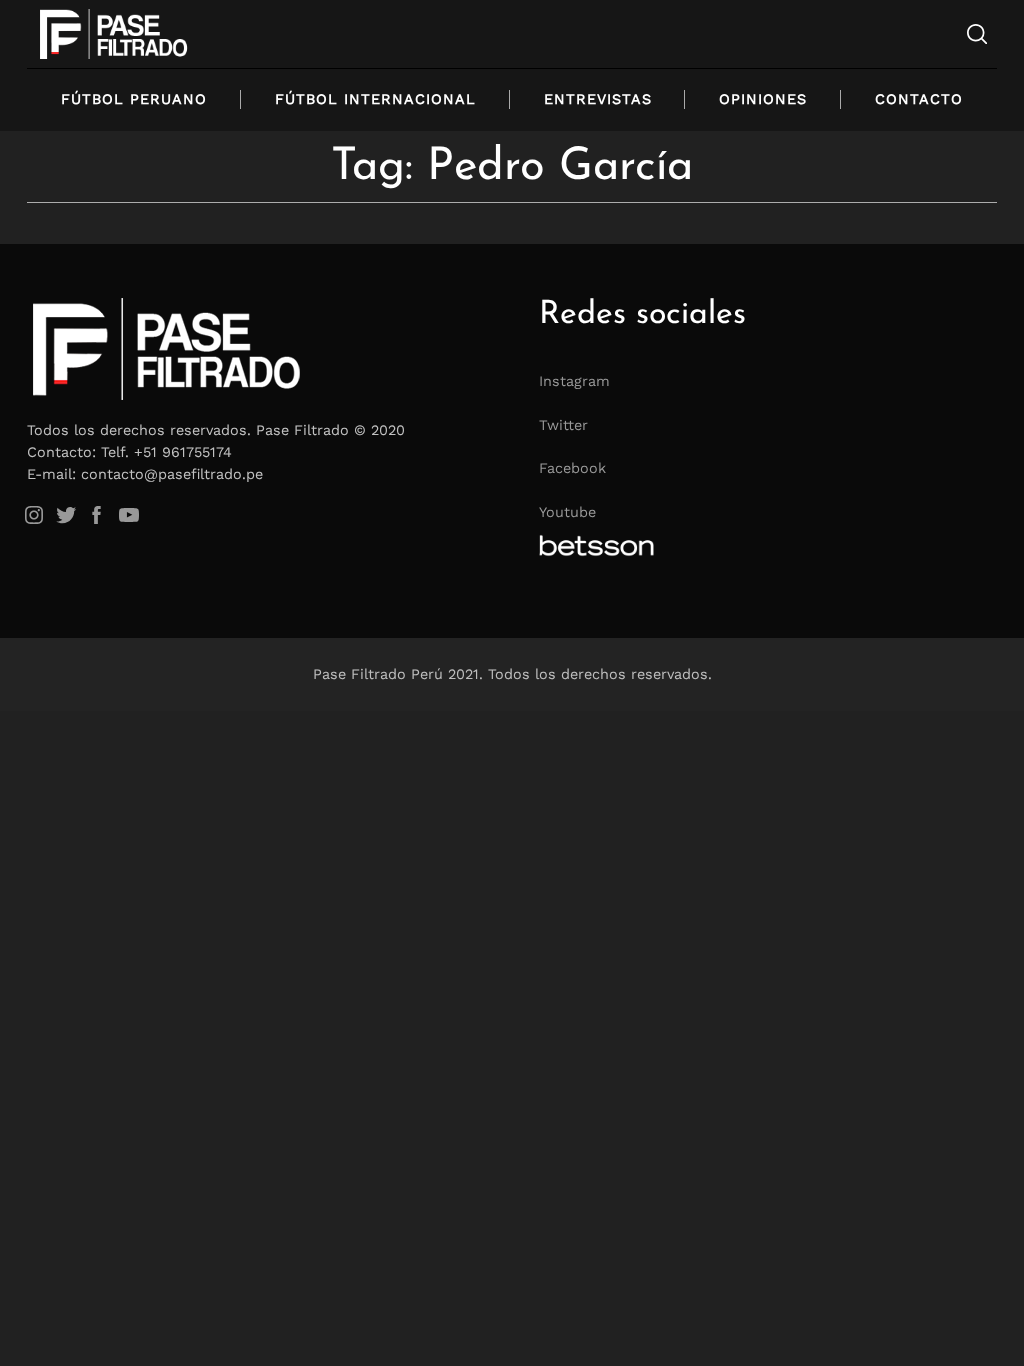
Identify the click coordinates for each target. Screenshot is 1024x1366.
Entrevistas (598, 99)
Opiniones (763, 99)
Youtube (567, 512)
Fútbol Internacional (375, 99)
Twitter (563, 425)
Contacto (919, 99)
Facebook (572, 468)
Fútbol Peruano (134, 99)
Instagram (574, 381)
